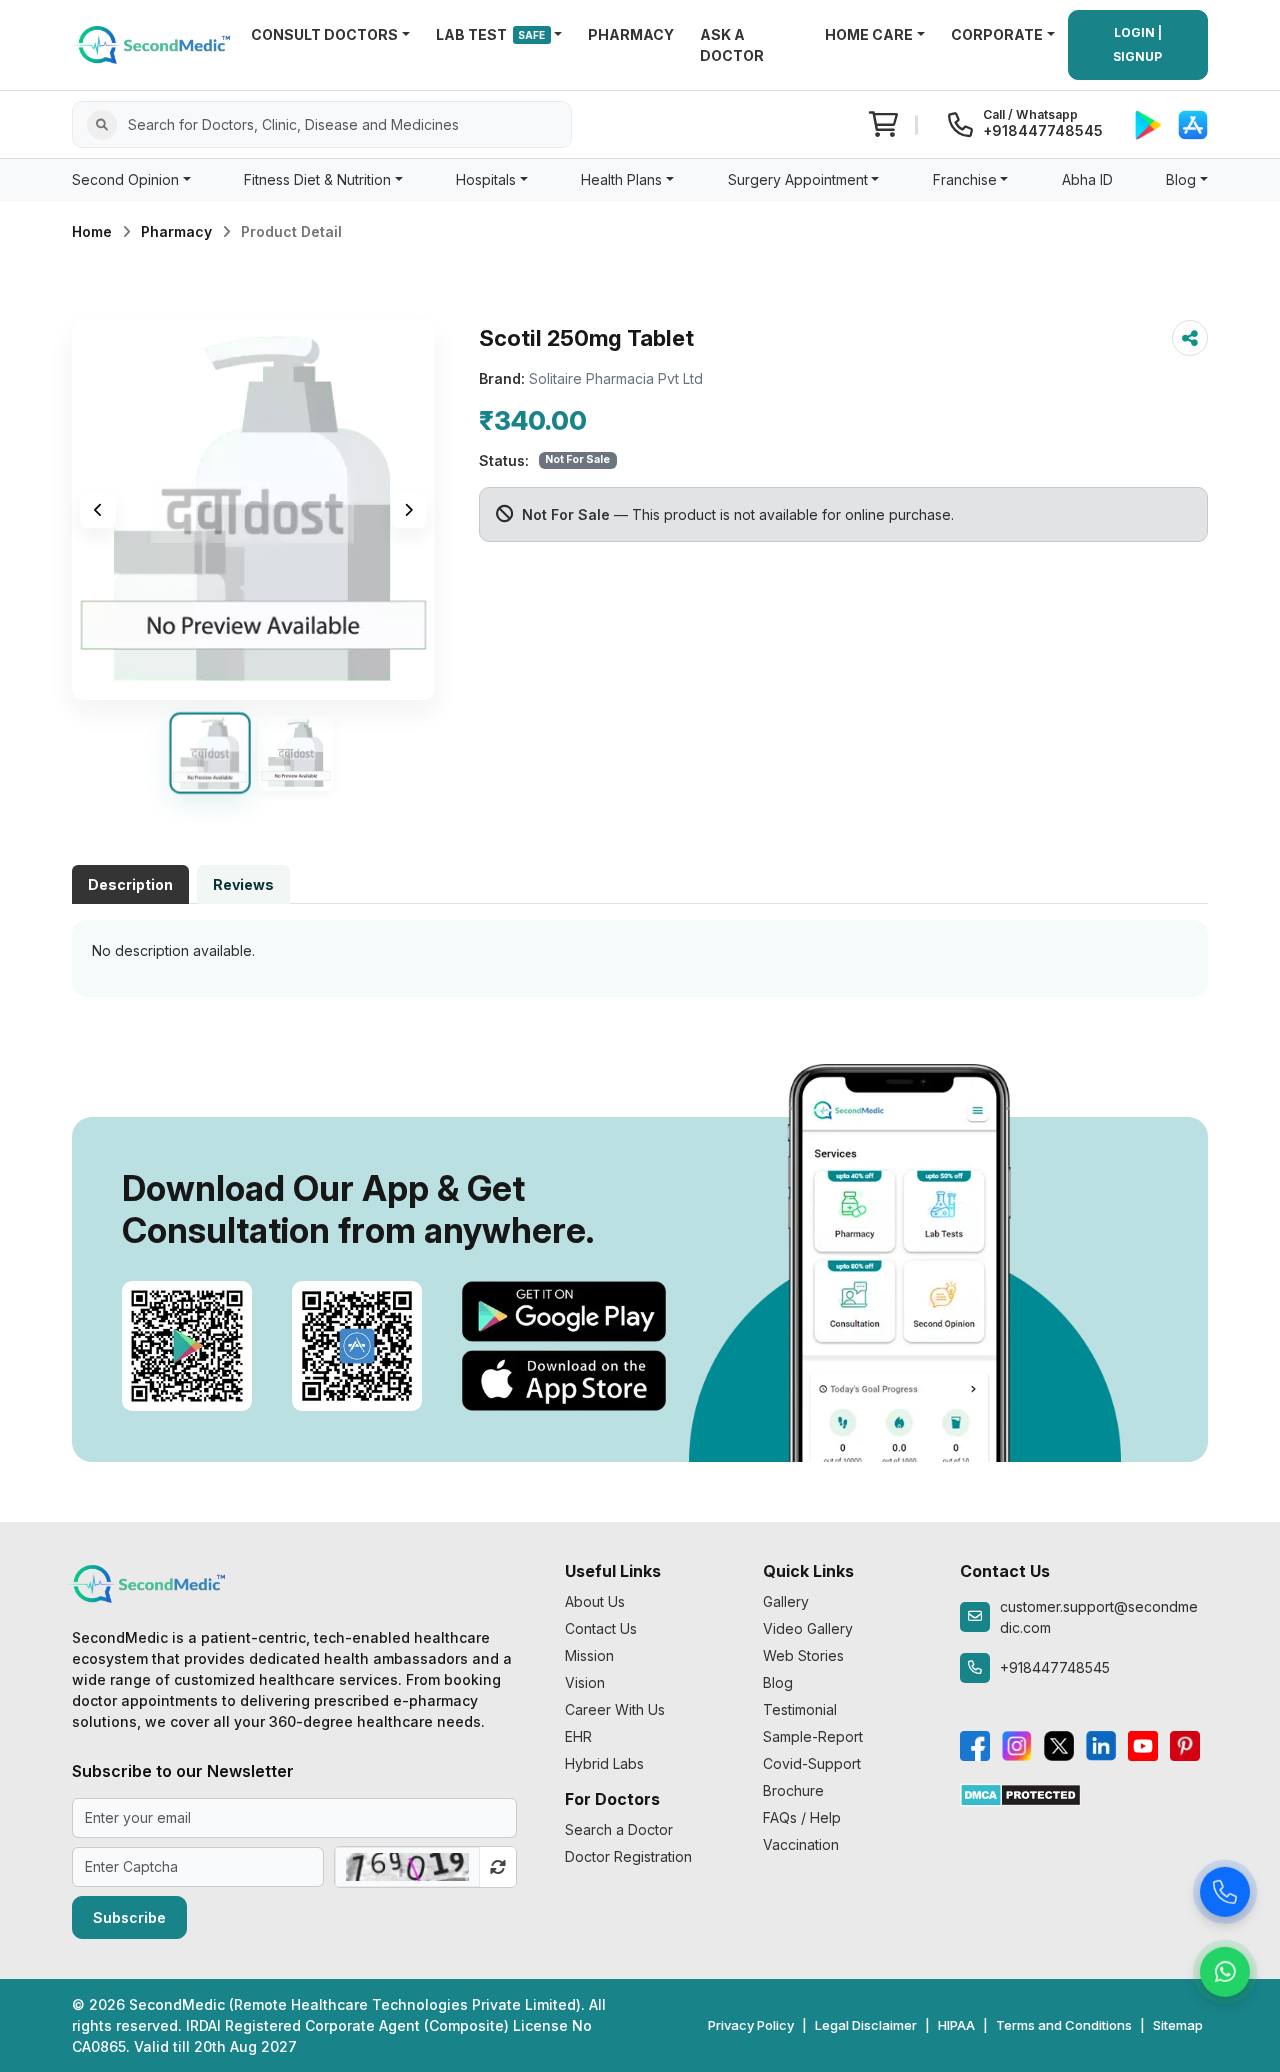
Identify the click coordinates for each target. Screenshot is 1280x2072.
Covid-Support (812, 1763)
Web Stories (803, 1655)
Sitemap (1178, 2025)
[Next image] (409, 510)
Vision (585, 1682)
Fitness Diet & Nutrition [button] (317, 179)
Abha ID (1087, 179)
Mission (589, 1655)
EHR (578, 1736)
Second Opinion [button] (125, 179)
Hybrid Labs (604, 1763)
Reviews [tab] (243, 884)
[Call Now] (1225, 1891)
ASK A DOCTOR (732, 45)
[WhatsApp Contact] (1225, 1971)
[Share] (1190, 338)
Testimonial (800, 1709)
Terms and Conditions (1064, 2025)
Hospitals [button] (486, 179)
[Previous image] (98, 510)
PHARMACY (631, 34)
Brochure (793, 1790)
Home (92, 231)
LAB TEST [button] (491, 34)
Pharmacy (176, 231)
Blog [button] (1181, 179)
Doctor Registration (628, 1856)
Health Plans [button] (621, 179)
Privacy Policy (751, 2025)
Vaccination (801, 1844)
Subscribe (129, 1917)
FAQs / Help (802, 1817)
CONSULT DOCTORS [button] (324, 34)
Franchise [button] (965, 179)
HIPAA (956, 2025)
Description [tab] (130, 884)
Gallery (786, 1601)
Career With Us (615, 1709)
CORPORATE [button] (997, 34)
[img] (253, 510)
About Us (595, 1601)
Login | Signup (1137, 44)
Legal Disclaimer (866, 2025)
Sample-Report (813, 1736)
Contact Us (601, 1628)
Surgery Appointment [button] (798, 179)
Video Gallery (808, 1628)
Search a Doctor (619, 1829)
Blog (778, 1682)
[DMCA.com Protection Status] (1020, 1793)
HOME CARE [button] (869, 34)
